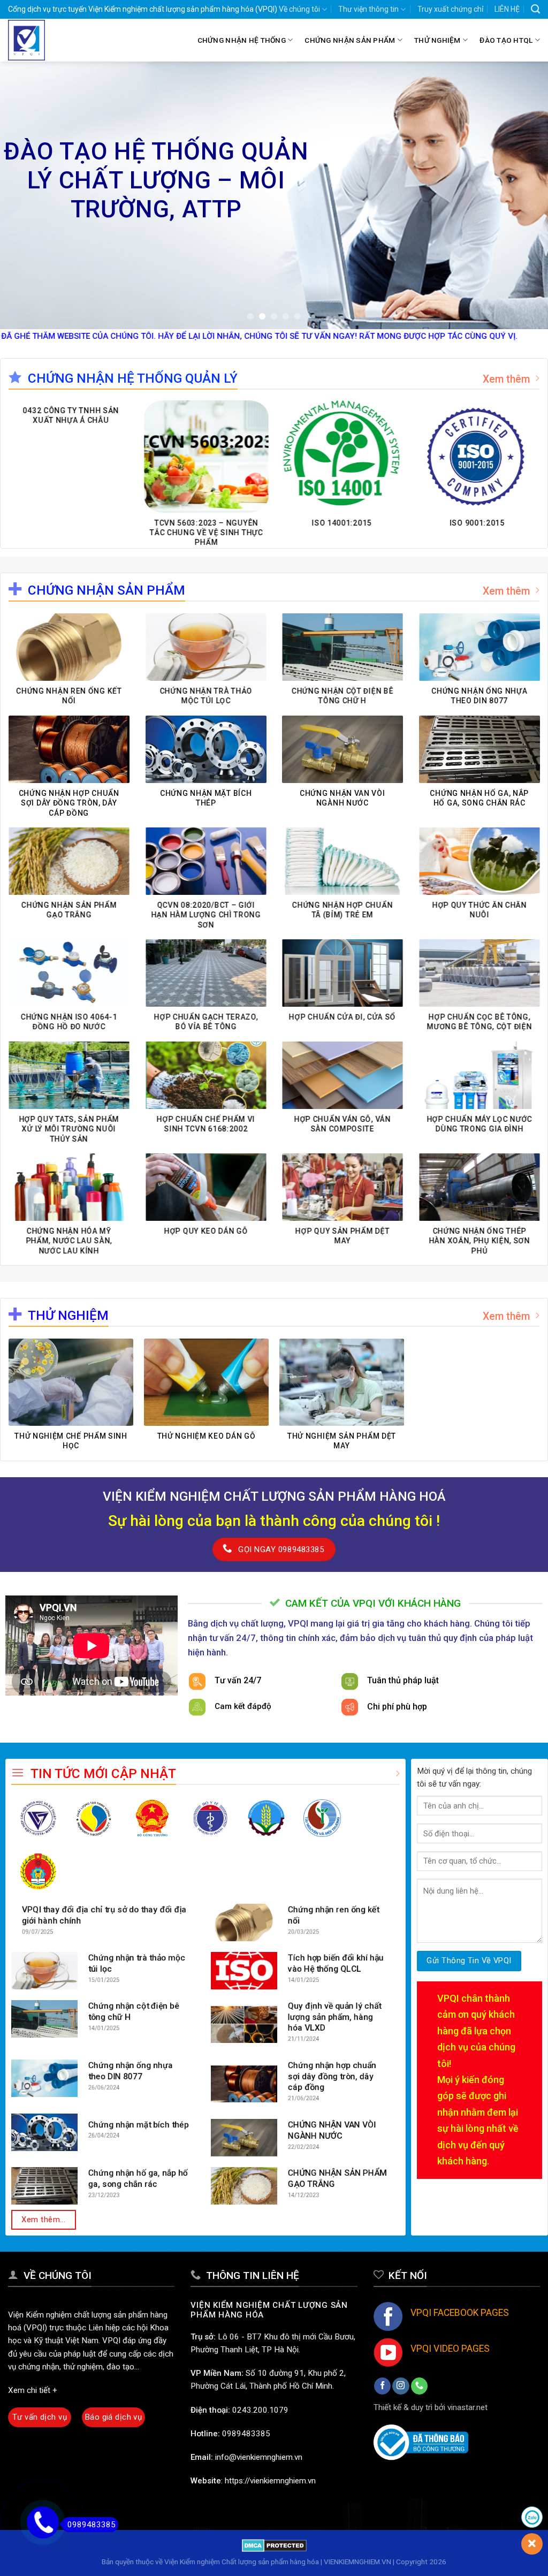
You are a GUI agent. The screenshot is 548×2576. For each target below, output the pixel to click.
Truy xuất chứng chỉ (450, 9)
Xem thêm (506, 379)
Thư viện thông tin (368, 9)
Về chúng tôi (299, 9)
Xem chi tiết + (33, 2390)
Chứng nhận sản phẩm (350, 40)
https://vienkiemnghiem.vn (270, 2481)
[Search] (535, 9)
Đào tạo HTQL (506, 40)
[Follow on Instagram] (401, 2386)
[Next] (523, 195)
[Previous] (25, 195)
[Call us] (419, 2386)
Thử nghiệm (437, 40)
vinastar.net (467, 2407)
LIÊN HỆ (507, 9)
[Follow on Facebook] (382, 2386)
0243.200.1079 (260, 2410)
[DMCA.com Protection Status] (274, 2545)
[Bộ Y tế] (210, 1818)
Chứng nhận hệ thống (242, 40)
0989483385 (246, 2434)
